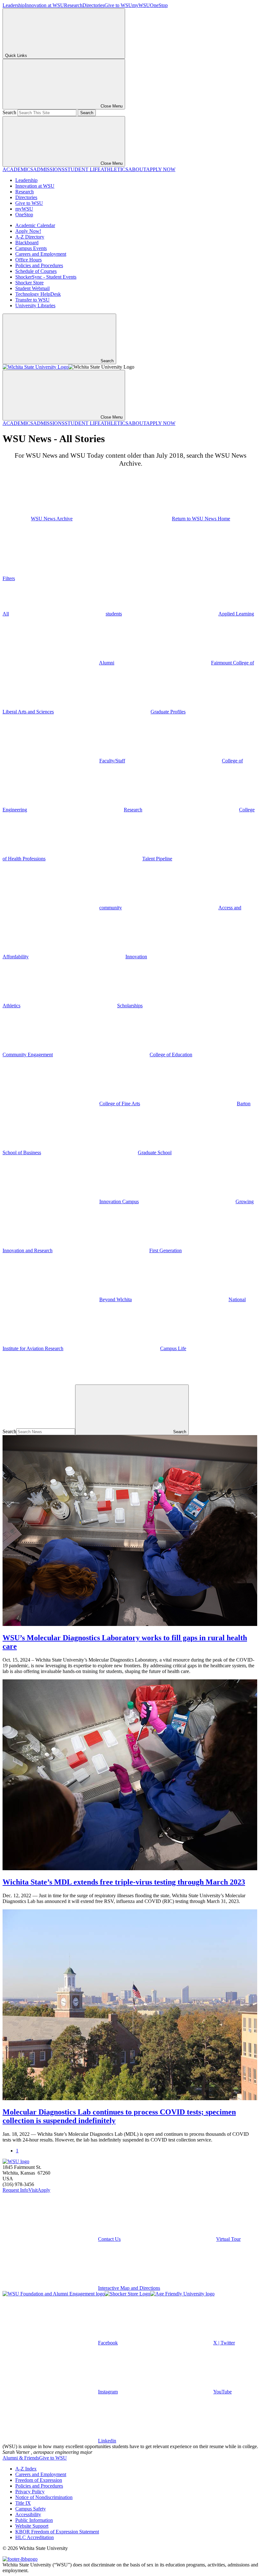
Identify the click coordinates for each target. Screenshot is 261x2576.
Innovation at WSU (44, 5)
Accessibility (28, 2514)
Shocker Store (29, 283)
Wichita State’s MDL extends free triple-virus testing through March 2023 (124, 1882)
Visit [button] (33, 2190)
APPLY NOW (161, 169)
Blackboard (27, 243)
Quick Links (16, 56)
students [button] (114, 614)
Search (9, 112)
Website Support (32, 2526)
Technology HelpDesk (38, 294)
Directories (93, 5)
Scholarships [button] (130, 1006)
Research (73, 5)
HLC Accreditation (35, 2537)
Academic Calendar (35, 225)
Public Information (34, 2520)
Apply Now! (28, 231)
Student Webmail (32, 288)
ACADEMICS (18, 169)
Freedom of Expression (39, 2480)
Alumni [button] (107, 663)
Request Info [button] (15, 2190)
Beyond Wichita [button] (116, 1299)
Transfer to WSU (32, 300)
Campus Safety (31, 2509)
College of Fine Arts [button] (120, 1104)
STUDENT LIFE (83, 169)
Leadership (14, 5)
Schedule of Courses (36, 271)
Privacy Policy (30, 2492)
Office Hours (28, 260)
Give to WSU (118, 5)
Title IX (23, 2503)
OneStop (159, 5)
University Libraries (35, 306)
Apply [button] (44, 2190)
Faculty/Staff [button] (112, 761)
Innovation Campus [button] (119, 1201)
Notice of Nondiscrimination (44, 2497)
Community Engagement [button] (28, 1055)
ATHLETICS (114, 169)
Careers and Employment (41, 254)
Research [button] (133, 810)
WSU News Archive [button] (52, 519)
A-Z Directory (30, 237)
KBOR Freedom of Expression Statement (57, 2532)
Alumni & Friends (21, 2458)
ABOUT (137, 169)
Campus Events (31, 248)
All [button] (6, 614)
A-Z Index (26, 2469)
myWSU (141, 5)
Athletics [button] (11, 1006)
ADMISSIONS (49, 169)
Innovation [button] (136, 957)
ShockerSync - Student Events (46, 277)
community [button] (111, 908)
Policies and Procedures (39, 265)
